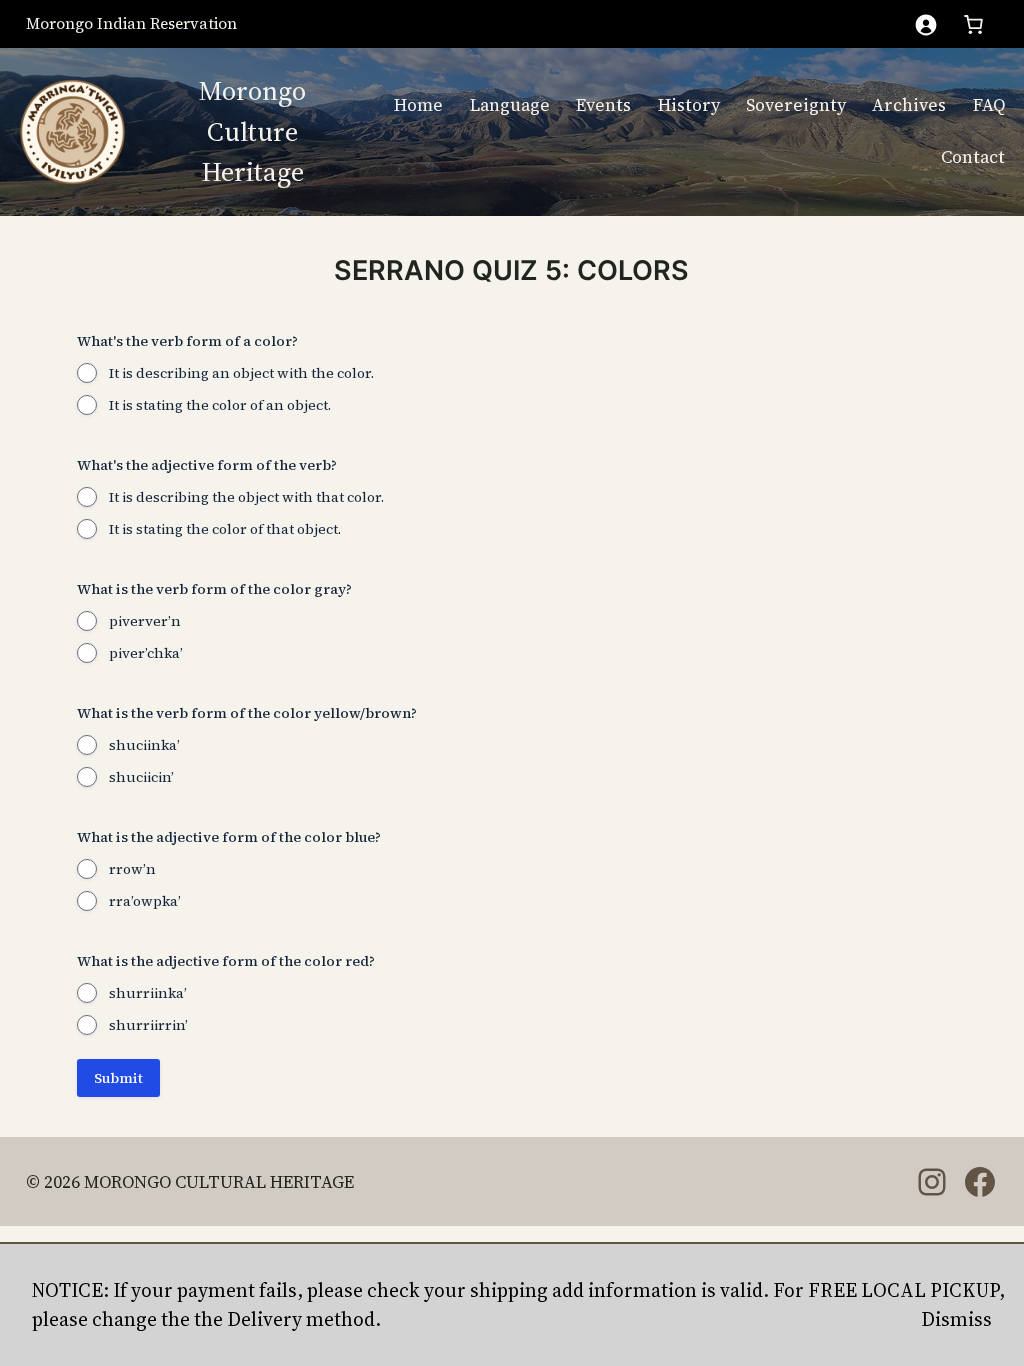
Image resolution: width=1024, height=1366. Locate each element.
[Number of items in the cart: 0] (974, 24)
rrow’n (132, 869)
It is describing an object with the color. (241, 373)
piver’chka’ (146, 653)
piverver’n (145, 621)
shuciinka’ (144, 745)
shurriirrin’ (148, 1025)
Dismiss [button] (956, 1319)
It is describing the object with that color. (246, 497)
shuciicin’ (141, 777)
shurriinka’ (148, 993)
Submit (118, 1078)
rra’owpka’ (145, 901)
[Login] (925, 24)
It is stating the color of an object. (220, 405)
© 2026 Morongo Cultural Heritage (190, 1182)
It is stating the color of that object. (225, 529)
